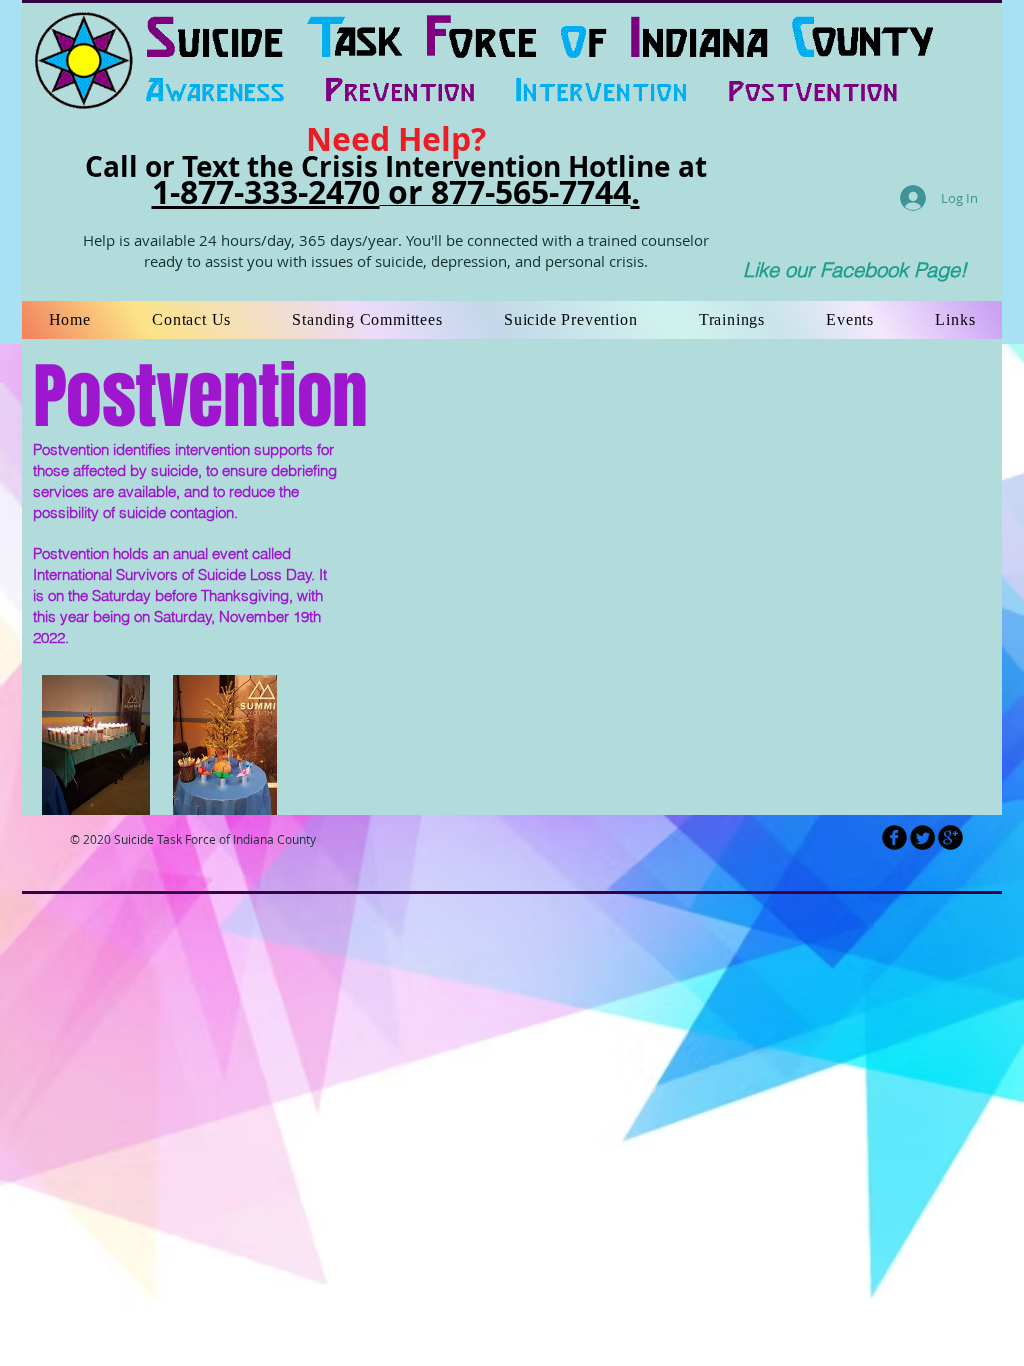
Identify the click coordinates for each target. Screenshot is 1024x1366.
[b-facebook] (894, 837)
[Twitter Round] (922, 837)
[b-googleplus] (950, 837)
